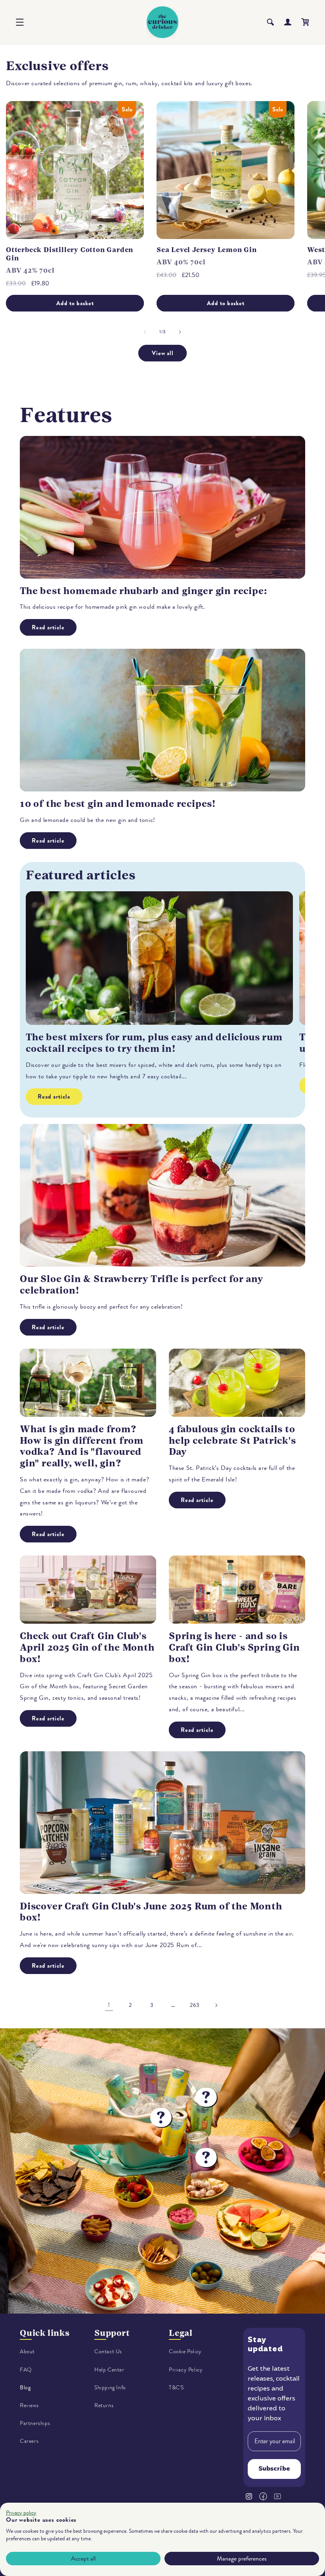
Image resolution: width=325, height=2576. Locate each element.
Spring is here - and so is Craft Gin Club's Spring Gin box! (234, 1647)
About (27, 2351)
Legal (181, 2333)
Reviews (29, 2405)
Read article (48, 627)
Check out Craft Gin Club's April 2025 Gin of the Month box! (87, 1647)
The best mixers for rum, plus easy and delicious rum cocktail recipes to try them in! (154, 1043)
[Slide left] (145, 332)
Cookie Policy (185, 2351)
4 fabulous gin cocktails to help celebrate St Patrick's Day (232, 1441)
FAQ (26, 2370)
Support (112, 2333)
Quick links (45, 2333)
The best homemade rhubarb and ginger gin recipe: (143, 591)
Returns (104, 2405)
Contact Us (108, 2351)
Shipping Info (110, 2388)
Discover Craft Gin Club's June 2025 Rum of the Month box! (151, 1912)
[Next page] (216, 2005)
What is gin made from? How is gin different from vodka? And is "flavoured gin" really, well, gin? (82, 1446)
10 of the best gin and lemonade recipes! (118, 804)
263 (195, 2005)
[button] (20, 22)
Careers (29, 2441)
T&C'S (176, 2388)
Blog (25, 2388)
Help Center (109, 2370)
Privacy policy (21, 2513)
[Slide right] (180, 332)
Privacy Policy (186, 2370)
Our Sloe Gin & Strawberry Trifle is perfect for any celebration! (141, 1285)
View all (163, 353)
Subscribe (274, 2469)
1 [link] (109, 2005)
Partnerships (35, 2423)
